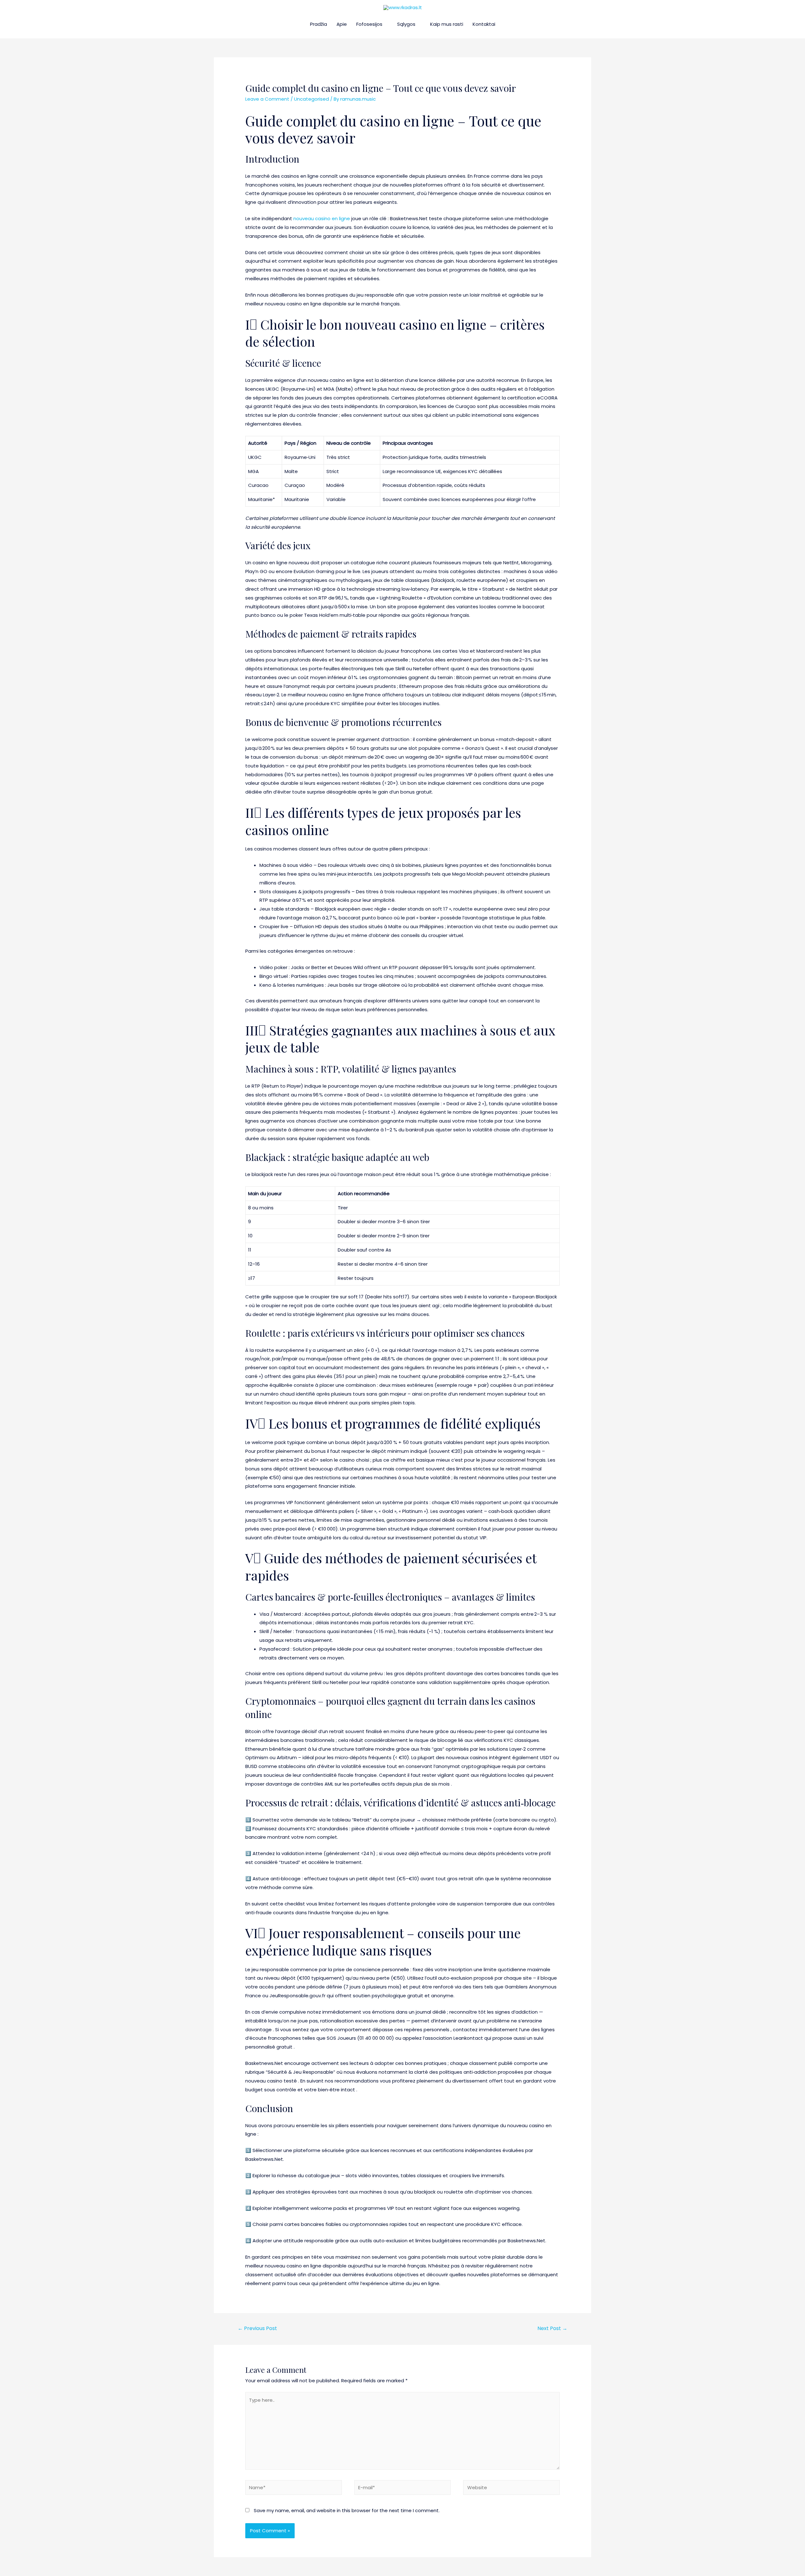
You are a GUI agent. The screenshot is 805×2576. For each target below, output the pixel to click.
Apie (342, 24)
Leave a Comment (267, 99)
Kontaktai (484, 24)
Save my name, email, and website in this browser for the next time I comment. (347, 2510)
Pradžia (319, 24)
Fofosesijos (369, 24)
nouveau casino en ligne (322, 218)
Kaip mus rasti (447, 24)
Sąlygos (406, 24)
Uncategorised (311, 99)
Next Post (552, 2328)
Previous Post (257, 2328)
